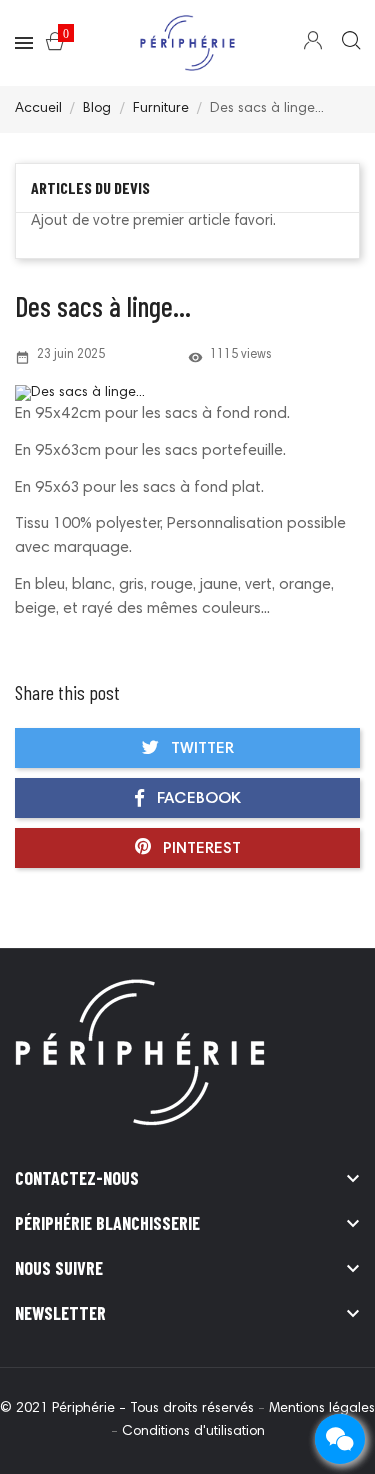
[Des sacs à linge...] (187, 394)
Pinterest (200, 849)
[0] (55, 45)
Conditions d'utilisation (193, 1432)
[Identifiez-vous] (313, 44)
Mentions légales (322, 1409)
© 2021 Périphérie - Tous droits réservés (129, 1409)
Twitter (200, 749)
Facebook (197, 799)
